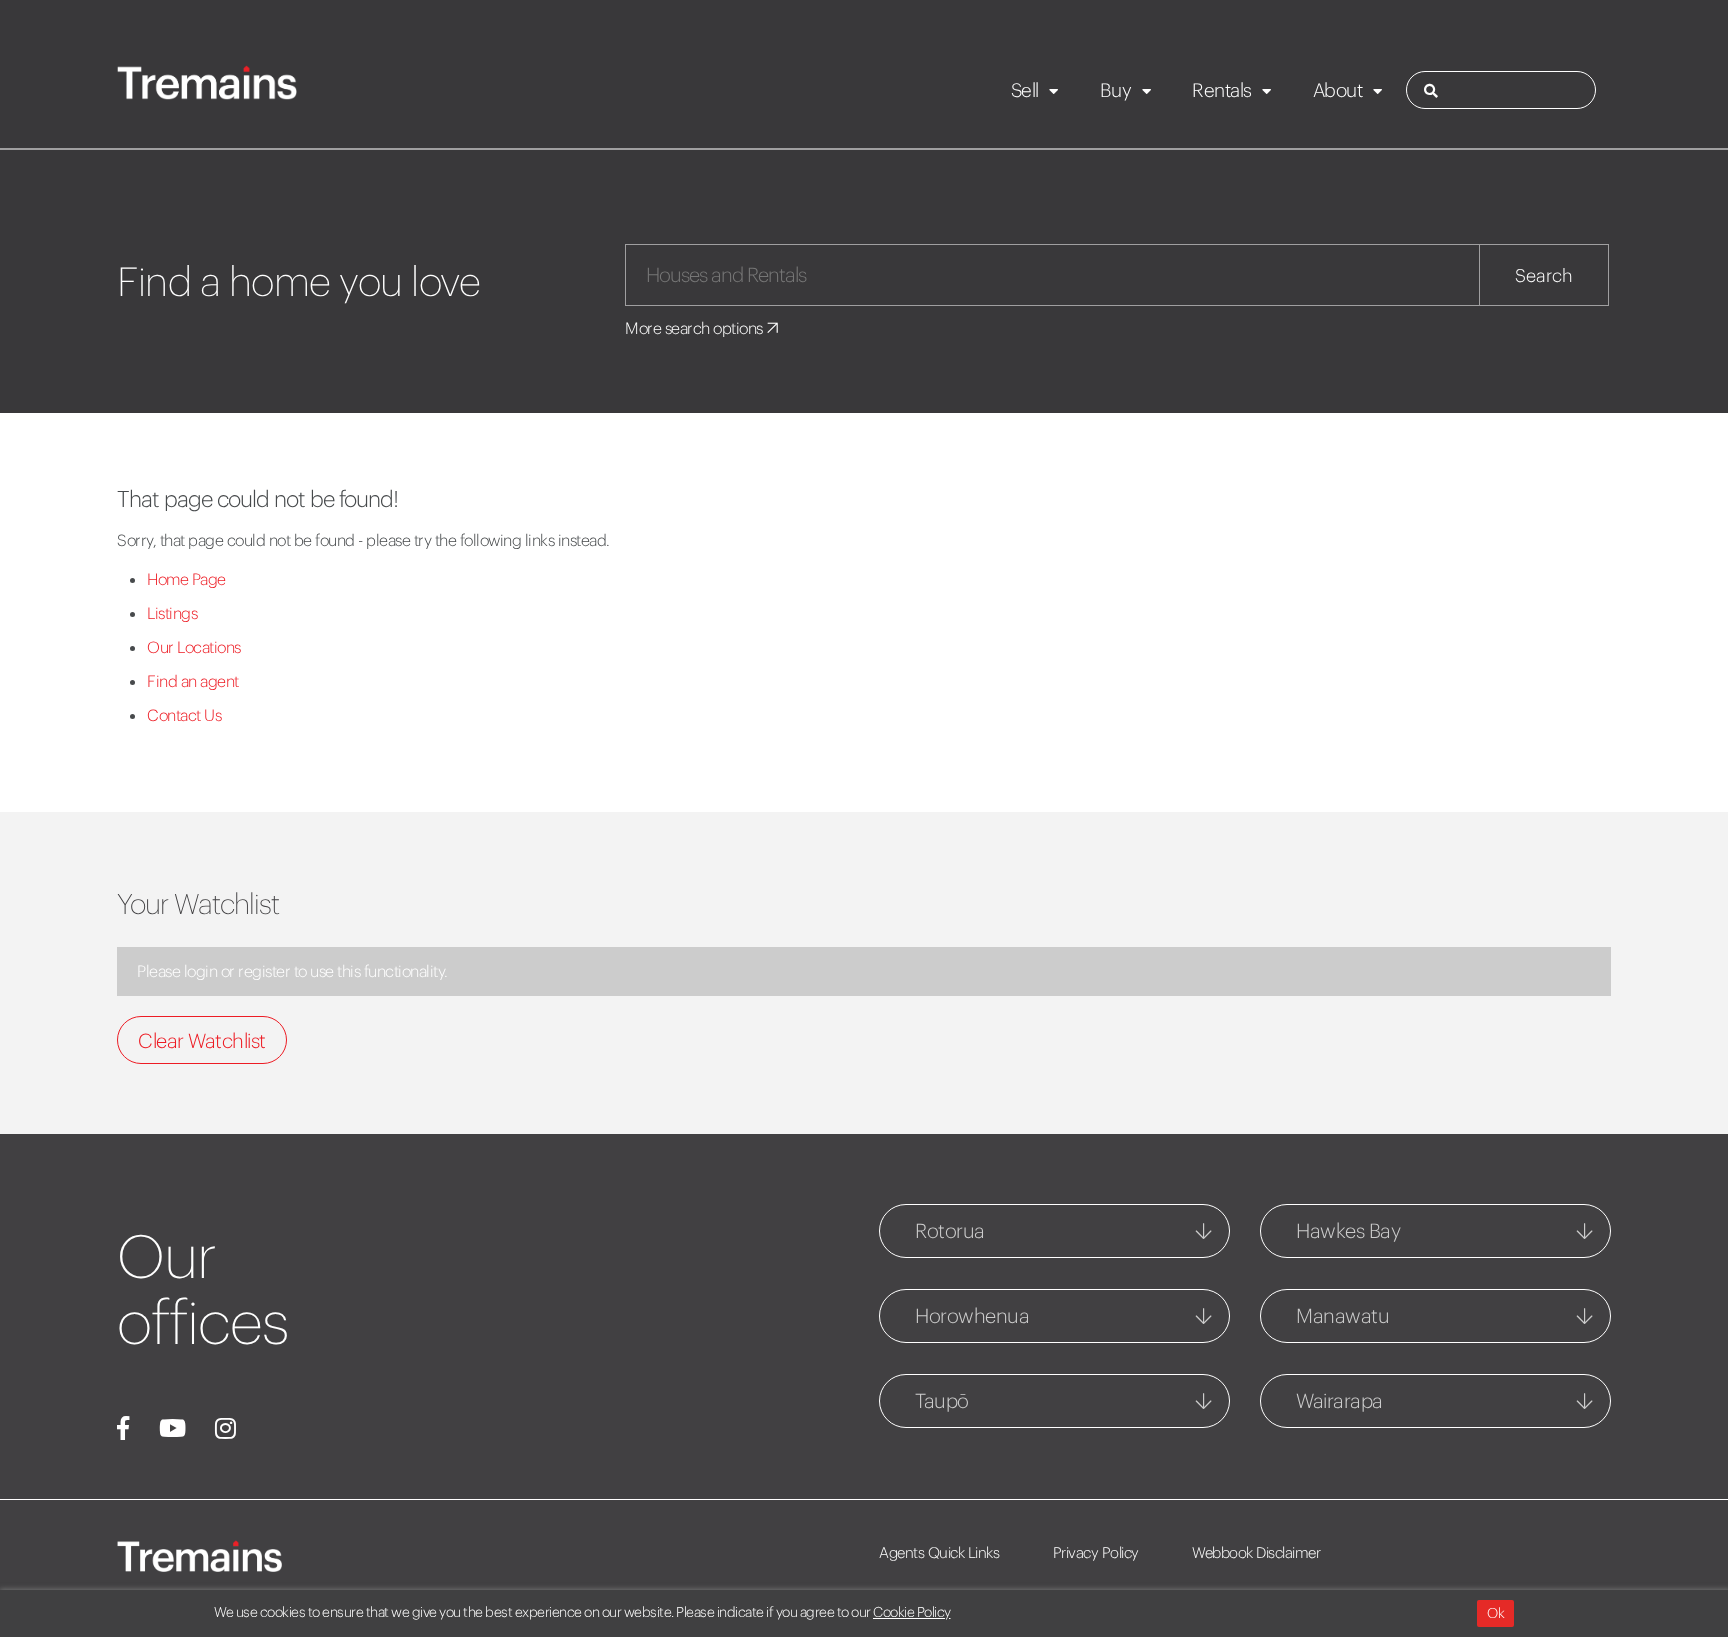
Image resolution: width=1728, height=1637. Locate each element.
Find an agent (193, 681)
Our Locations (194, 647)
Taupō (942, 1400)
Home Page (186, 579)
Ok (1495, 1613)
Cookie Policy (912, 1612)
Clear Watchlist (202, 1040)
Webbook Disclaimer (1256, 1552)
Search (1544, 275)
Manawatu (1342, 1315)
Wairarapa (1339, 1400)
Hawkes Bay (1348, 1230)
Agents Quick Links (939, 1552)
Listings (172, 613)
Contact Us (184, 715)
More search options (695, 328)
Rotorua (950, 1230)
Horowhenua (972, 1315)
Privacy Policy (1096, 1552)
